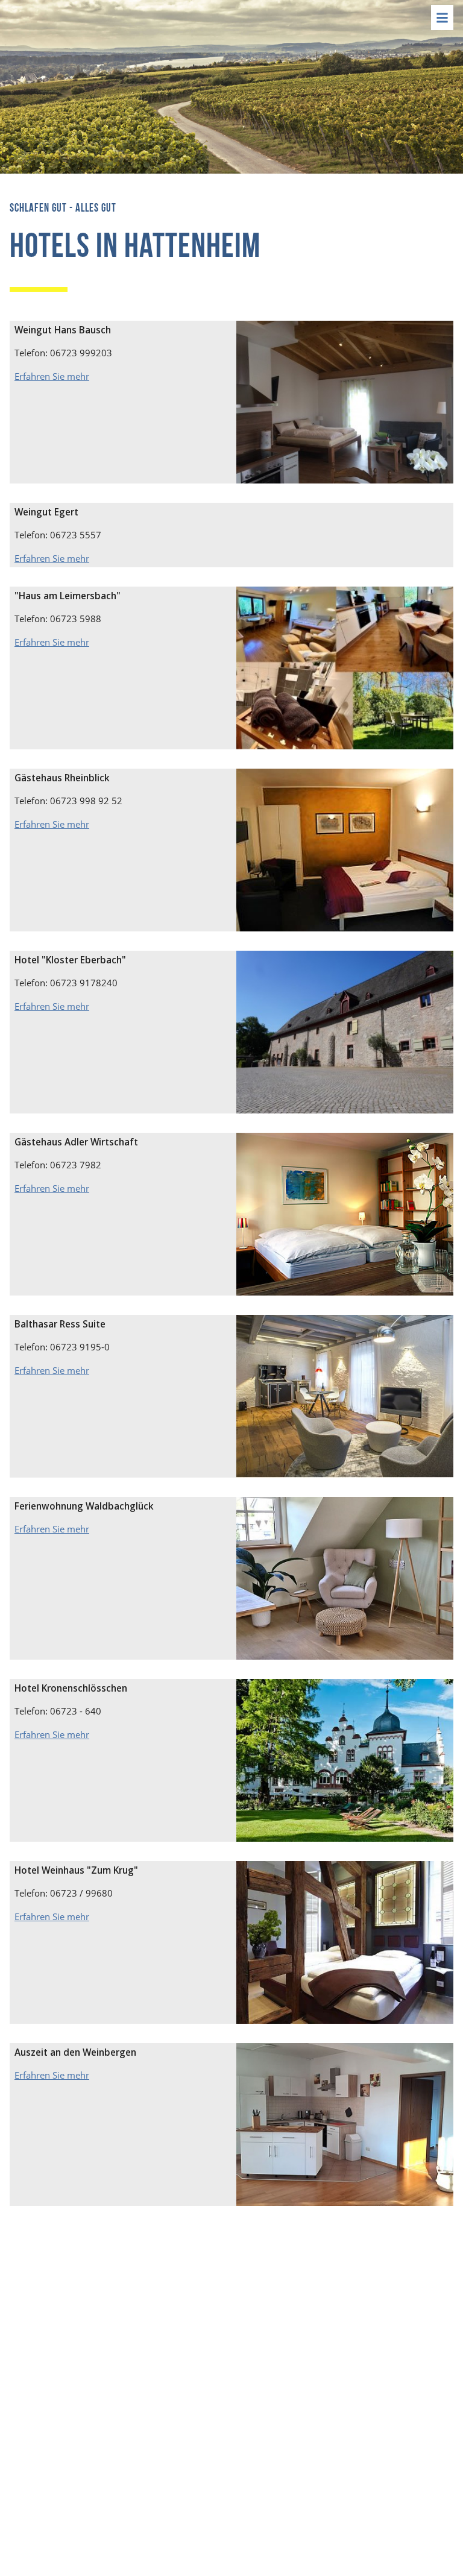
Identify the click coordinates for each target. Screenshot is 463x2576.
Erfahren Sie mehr (52, 376)
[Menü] (442, 17)
